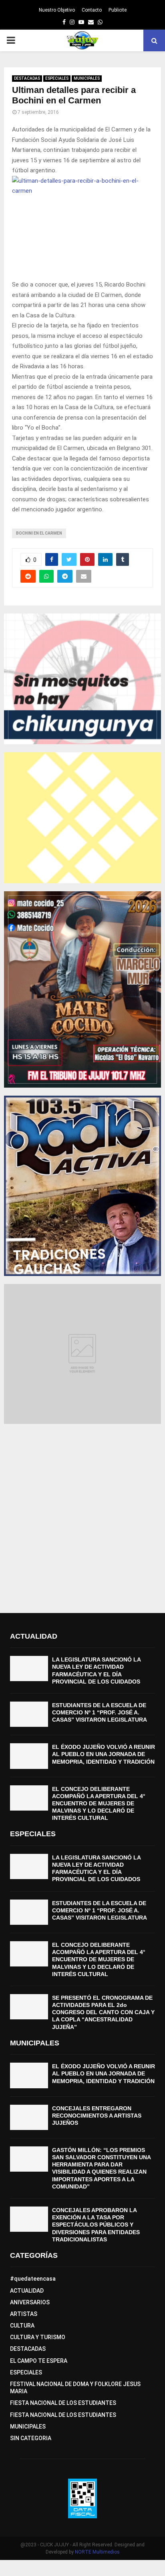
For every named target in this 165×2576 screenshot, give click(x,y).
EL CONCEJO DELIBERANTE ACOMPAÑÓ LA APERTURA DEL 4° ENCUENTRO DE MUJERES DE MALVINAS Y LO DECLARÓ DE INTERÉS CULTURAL (99, 1804)
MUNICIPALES (87, 78)
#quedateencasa (33, 2279)
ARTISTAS (24, 2314)
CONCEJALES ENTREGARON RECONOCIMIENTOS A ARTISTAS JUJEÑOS (97, 2116)
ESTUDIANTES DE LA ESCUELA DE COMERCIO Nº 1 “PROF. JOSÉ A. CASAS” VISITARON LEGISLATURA (100, 1712)
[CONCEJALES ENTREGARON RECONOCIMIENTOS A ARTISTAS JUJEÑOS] (29, 2117)
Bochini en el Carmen (39, 533)
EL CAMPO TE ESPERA (39, 2361)
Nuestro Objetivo (57, 10)
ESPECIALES (57, 78)
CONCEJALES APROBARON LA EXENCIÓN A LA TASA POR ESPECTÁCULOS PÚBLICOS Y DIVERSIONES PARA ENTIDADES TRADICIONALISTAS (96, 2225)
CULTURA (22, 2326)
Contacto (92, 10)
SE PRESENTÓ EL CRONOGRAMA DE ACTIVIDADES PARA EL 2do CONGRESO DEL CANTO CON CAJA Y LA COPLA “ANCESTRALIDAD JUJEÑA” (103, 2012)
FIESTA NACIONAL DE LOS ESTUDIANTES (63, 2403)
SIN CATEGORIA (31, 2438)
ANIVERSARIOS (30, 2302)
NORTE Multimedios (97, 2552)
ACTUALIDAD (27, 2291)
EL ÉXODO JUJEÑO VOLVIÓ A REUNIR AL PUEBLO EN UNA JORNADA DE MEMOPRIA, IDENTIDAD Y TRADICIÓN (104, 1754)
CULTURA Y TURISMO (38, 2337)
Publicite (118, 10)
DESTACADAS (27, 78)
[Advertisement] (82, 1514)
